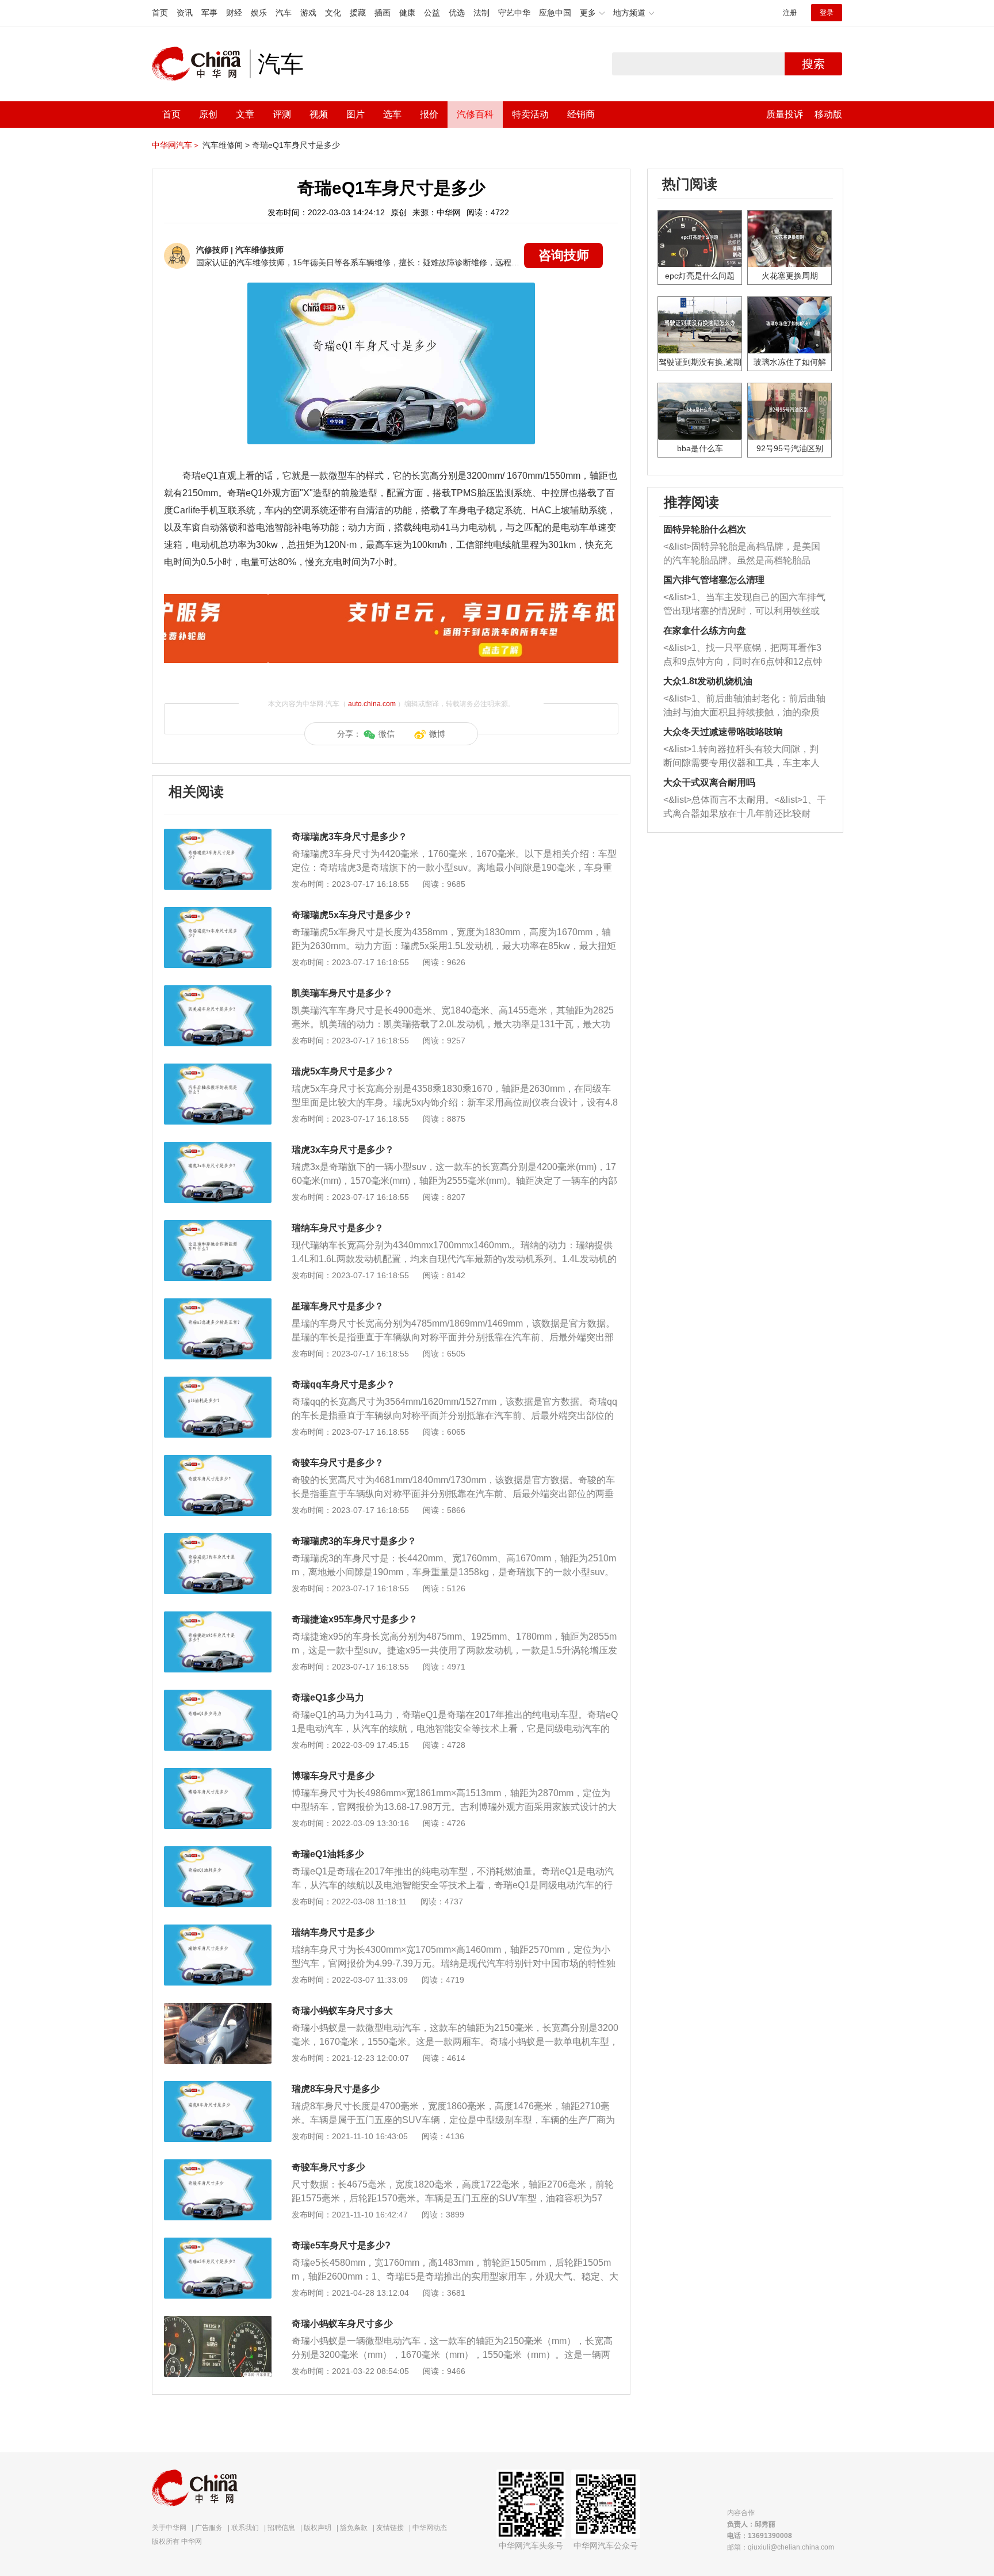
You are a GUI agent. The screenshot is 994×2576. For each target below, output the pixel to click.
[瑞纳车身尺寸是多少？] (218, 1226)
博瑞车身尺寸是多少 (333, 1776)
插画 (383, 13)
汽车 (284, 13)
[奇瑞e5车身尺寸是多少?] (218, 2243)
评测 (282, 114)
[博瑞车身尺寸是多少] (218, 1774)
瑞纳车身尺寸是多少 (333, 1932)
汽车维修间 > (226, 145)
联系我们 (245, 2528)
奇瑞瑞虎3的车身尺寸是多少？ (354, 1541)
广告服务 (209, 2528)
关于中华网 (169, 2528)
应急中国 (555, 13)
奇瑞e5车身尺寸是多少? (341, 2245)
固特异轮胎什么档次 (705, 529)
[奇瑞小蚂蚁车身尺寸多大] (218, 2009)
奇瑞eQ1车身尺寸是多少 (296, 145)
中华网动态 (430, 2528)
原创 (208, 114)
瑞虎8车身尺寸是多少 (336, 2089)
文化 (333, 13)
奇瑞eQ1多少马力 (328, 1697)
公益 (432, 13)
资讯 (185, 13)
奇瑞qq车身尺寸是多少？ (343, 1384)
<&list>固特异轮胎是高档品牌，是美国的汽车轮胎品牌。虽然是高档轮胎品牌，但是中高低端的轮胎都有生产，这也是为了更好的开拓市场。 (742, 555)
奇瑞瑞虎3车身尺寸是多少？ (349, 837)
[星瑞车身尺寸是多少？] (218, 1304)
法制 (481, 13)
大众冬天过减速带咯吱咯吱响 (723, 732)
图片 (355, 114)
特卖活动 (530, 114)
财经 (234, 13)
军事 (209, 13)
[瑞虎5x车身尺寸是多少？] (218, 1069)
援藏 (358, 13)
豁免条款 (354, 2528)
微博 (437, 734)
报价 (429, 114)
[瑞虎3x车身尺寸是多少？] (218, 1148)
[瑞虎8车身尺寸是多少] (218, 2087)
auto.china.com (372, 704)
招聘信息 (281, 2528)
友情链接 (390, 2528)
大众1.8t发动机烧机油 (708, 681)
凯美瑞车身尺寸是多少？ (342, 993)
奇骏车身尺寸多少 (328, 2167)
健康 (407, 13)
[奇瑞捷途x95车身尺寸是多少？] (218, 1617)
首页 (160, 13)
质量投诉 (785, 114)
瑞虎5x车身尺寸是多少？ (343, 1071)
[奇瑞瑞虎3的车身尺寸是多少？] (218, 1539)
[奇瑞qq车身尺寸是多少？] (218, 1382)
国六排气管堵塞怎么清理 (714, 580)
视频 (319, 114)
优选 (457, 13)
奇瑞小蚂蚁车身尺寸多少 (342, 2324)
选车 (392, 114)
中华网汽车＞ (176, 145)
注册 (790, 13)
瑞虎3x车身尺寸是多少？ (343, 1150)
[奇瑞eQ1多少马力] (218, 1695)
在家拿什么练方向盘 (705, 630)
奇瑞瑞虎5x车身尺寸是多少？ (352, 915)
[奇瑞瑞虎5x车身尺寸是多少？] (218, 913)
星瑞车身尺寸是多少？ (338, 1306)
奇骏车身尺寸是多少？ (338, 1463)
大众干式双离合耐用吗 (709, 782)
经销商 (581, 114)
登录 (827, 13)
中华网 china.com (201, 64)
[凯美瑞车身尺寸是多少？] (218, 991)
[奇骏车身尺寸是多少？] (218, 1461)
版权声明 (318, 2528)
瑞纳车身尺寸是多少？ (338, 1228)
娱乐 (259, 13)
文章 (245, 114)
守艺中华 (514, 13)
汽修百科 (475, 114)
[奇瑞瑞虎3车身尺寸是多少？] (218, 834)
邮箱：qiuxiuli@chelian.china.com (781, 2547)
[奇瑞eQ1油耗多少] (218, 1852)
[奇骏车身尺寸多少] (218, 2165)
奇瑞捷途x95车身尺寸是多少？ (355, 1619)
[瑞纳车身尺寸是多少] (218, 1930)
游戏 (308, 13)
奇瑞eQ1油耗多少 (328, 1854)
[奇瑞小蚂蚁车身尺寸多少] (218, 2322)
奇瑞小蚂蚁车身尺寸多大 (342, 2011)
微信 (387, 734)
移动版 (828, 114)
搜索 (813, 64)
